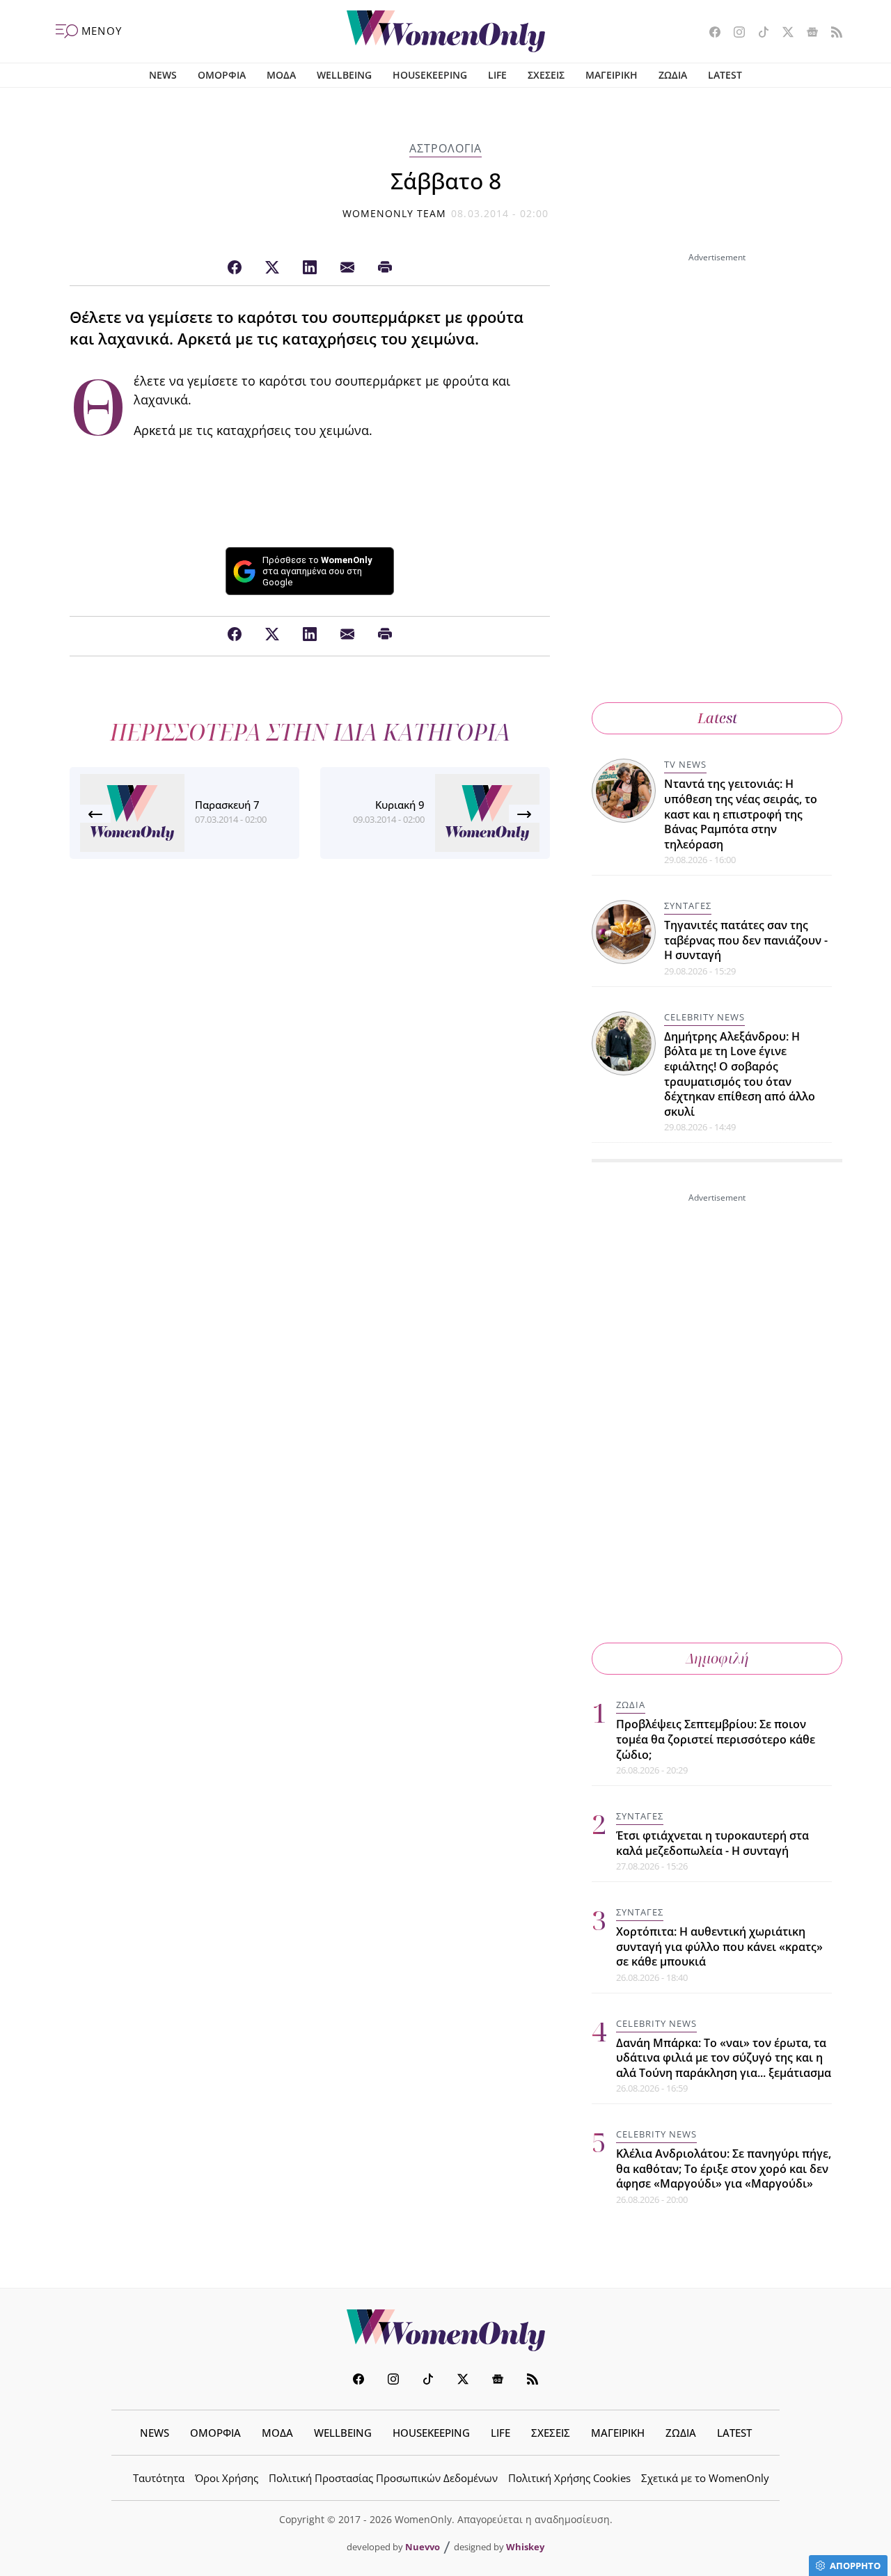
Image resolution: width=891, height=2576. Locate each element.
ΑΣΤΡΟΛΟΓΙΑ (445, 148)
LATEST (725, 75)
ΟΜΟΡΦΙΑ (222, 75)
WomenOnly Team (395, 213)
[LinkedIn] (310, 268)
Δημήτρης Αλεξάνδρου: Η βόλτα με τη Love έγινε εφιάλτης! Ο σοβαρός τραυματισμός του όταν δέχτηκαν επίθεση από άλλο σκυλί (740, 1074)
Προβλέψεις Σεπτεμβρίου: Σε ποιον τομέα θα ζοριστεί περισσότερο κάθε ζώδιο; (716, 1739)
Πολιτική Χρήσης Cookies (569, 2478)
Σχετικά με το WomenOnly (705, 2478)
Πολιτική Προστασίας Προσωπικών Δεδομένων (383, 2478)
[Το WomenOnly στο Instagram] (734, 33)
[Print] (385, 268)
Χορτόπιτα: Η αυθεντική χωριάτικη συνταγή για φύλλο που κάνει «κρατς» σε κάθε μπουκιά (719, 1946)
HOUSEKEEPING (430, 75)
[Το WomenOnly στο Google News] (807, 33)
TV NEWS (685, 764)
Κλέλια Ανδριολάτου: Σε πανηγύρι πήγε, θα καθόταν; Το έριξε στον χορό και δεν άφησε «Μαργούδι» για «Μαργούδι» (724, 2168)
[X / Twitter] (272, 268)
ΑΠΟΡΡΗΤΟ (855, 2566)
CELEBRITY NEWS (704, 1017)
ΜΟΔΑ (281, 75)
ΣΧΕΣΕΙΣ (546, 75)
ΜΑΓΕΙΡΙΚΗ (612, 75)
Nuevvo (423, 2547)
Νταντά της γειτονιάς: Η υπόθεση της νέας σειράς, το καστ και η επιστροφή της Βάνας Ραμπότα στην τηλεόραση (741, 814)
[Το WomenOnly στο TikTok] (758, 33)
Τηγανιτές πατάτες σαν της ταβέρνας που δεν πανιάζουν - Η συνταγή (746, 940)
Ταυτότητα (159, 2478)
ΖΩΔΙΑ (673, 75)
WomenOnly (445, 2330)
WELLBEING (344, 75)
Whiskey (525, 2547)
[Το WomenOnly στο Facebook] (710, 33)
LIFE (497, 75)
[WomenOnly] (446, 31)
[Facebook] (235, 268)
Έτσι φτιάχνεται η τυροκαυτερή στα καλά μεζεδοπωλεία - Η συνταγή (712, 1843)
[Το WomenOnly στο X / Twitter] (783, 33)
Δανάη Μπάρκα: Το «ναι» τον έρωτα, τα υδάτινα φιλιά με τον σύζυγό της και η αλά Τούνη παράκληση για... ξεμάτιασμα (724, 2058)
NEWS (163, 75)
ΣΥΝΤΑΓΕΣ (688, 906)
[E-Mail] (347, 268)
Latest (717, 718)
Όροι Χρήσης (227, 2478)
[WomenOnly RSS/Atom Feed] (831, 33)
